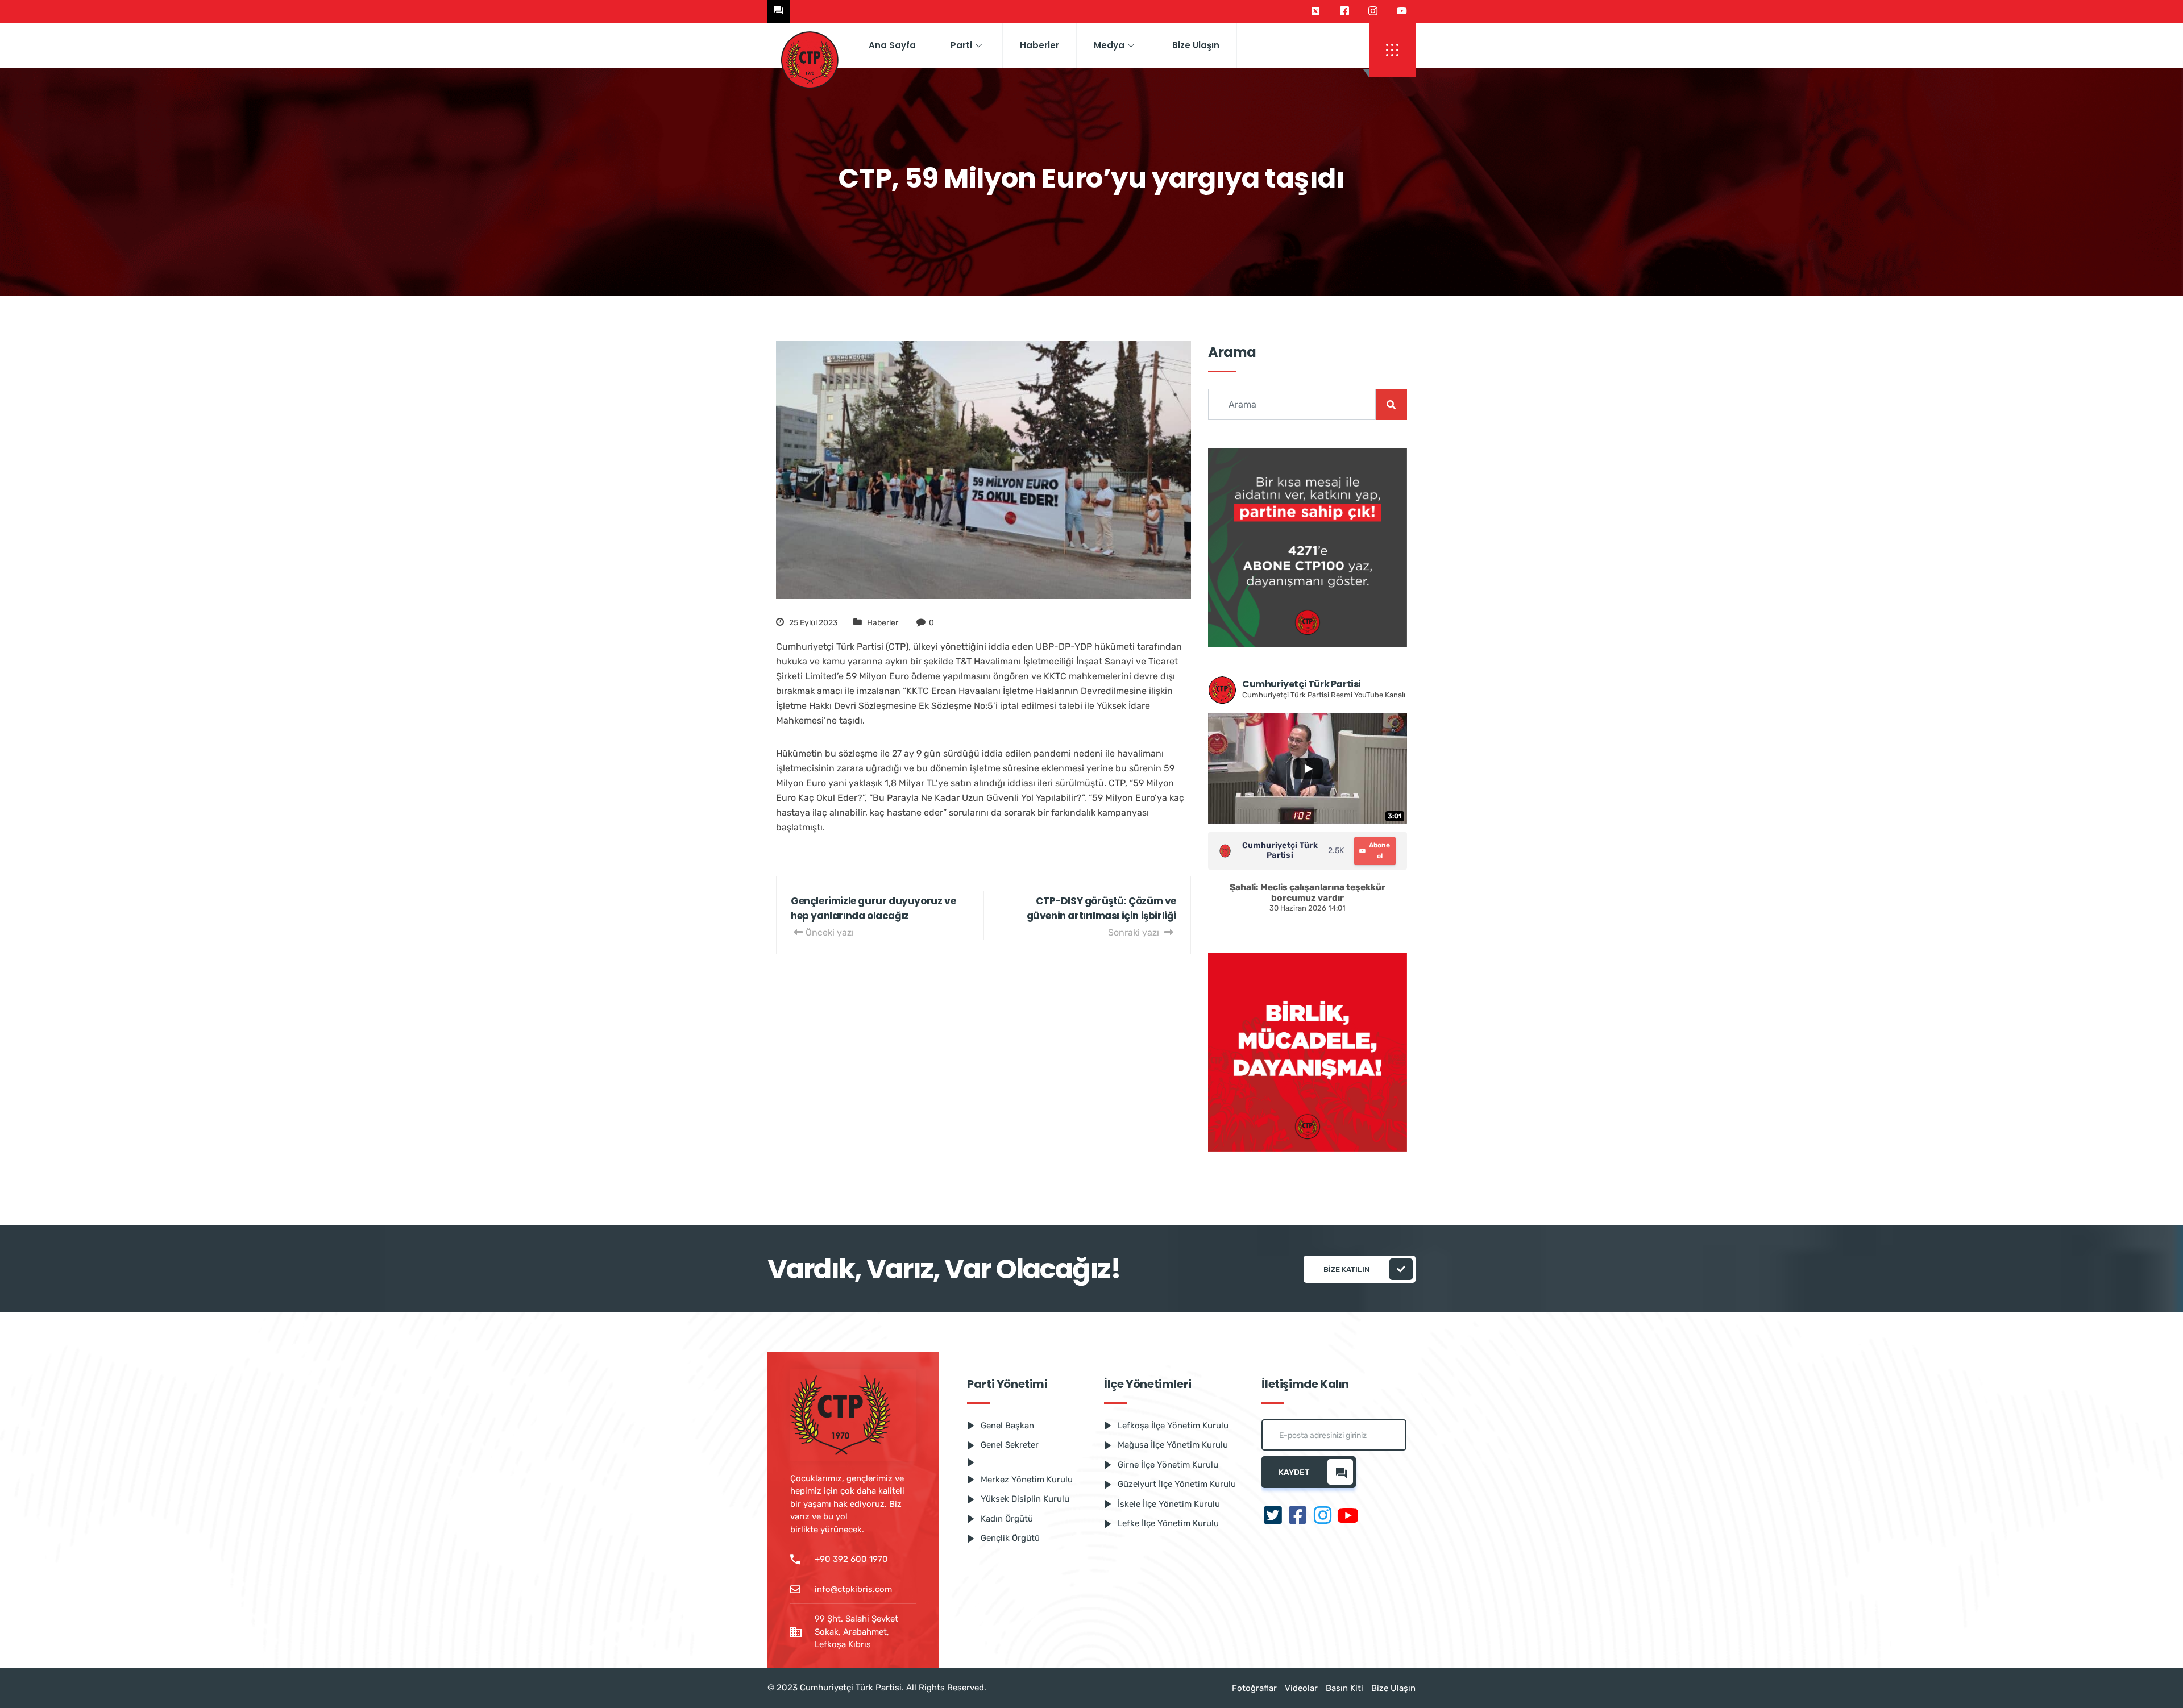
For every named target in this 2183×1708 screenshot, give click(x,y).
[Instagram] (1373, 11)
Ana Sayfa (892, 45)
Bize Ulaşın (1196, 45)
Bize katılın (1346, 1269)
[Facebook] (1344, 11)
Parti (961, 45)
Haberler (1039, 45)
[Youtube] (1402, 11)
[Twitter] (1315, 11)
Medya (1109, 45)
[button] (1392, 50)
